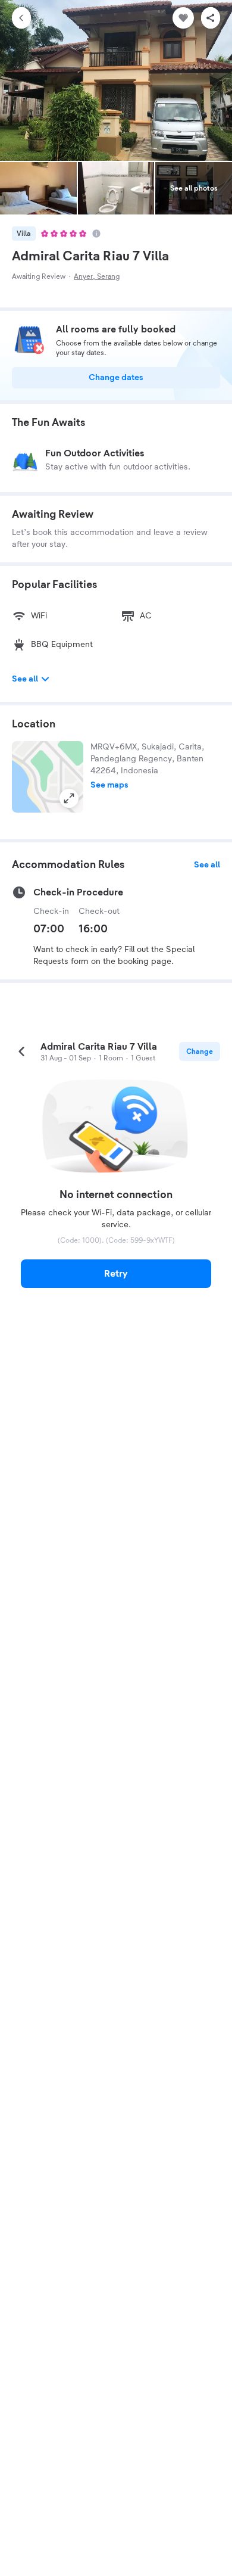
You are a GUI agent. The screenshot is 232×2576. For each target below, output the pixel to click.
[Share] (211, 18)
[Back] (21, 18)
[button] (48, 777)
